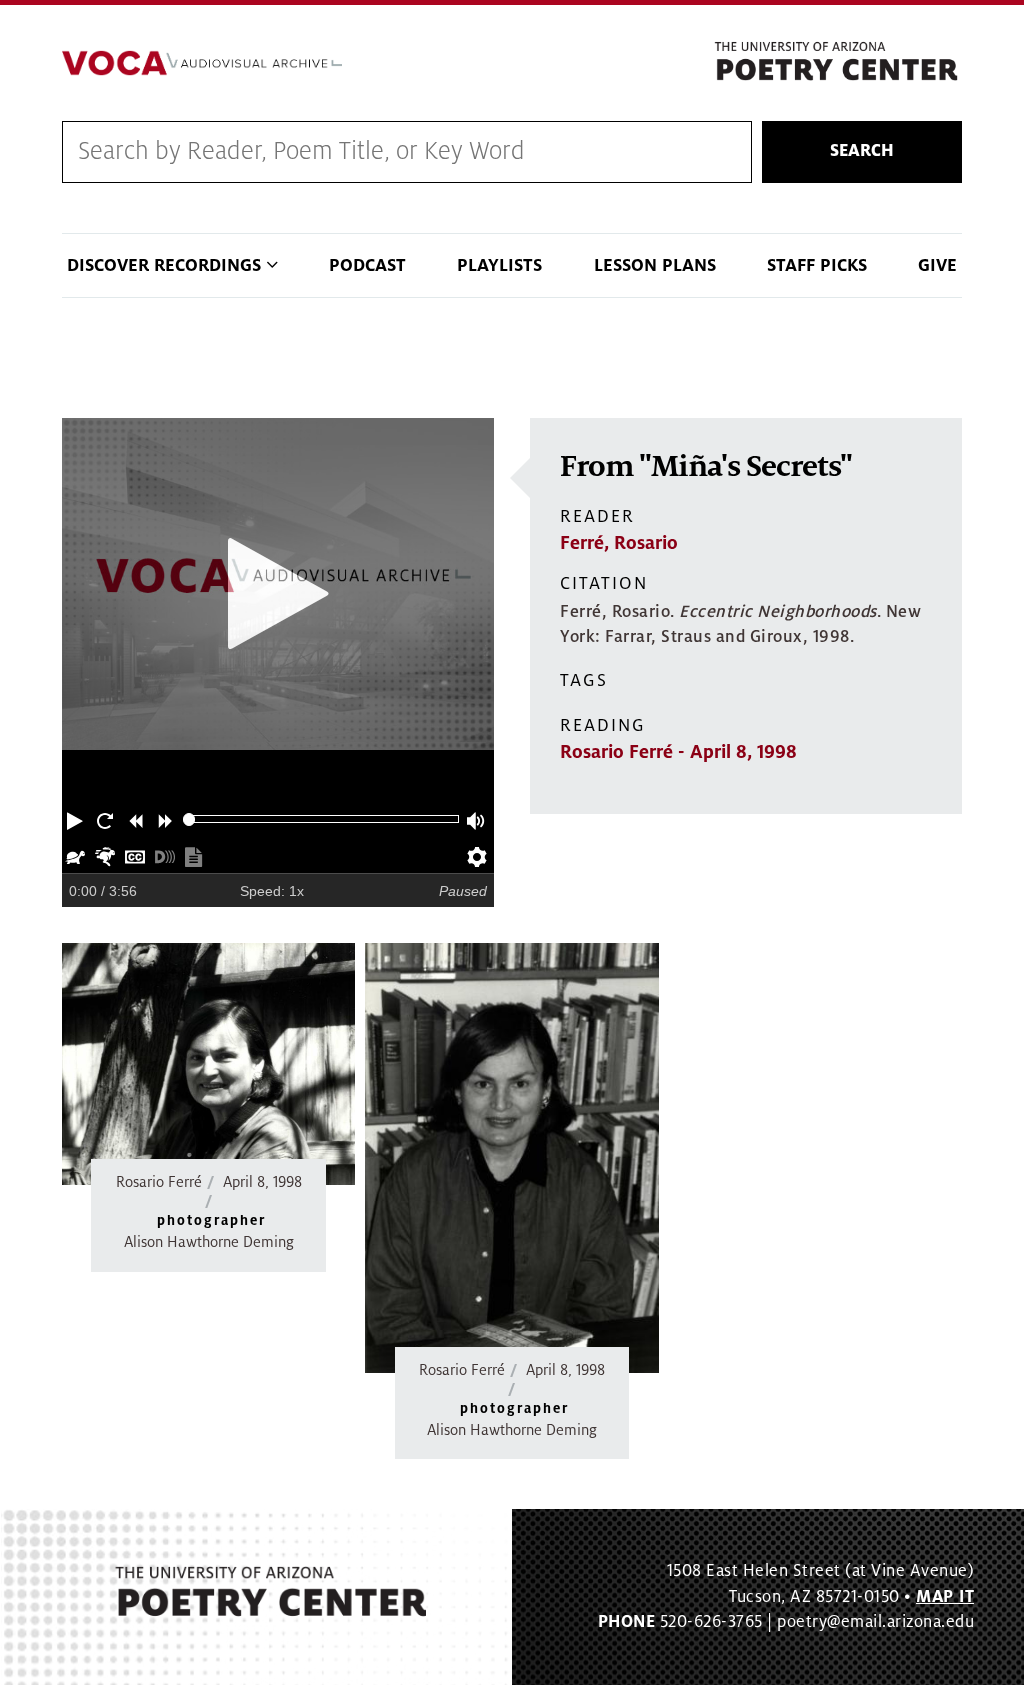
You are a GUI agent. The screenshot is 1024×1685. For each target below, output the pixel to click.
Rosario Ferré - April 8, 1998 (678, 752)
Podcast (367, 265)
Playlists (499, 265)
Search (862, 151)
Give (937, 265)
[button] (77, 819)
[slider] (189, 819)
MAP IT (945, 1597)
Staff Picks (817, 265)
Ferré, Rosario (619, 543)
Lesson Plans (655, 265)
